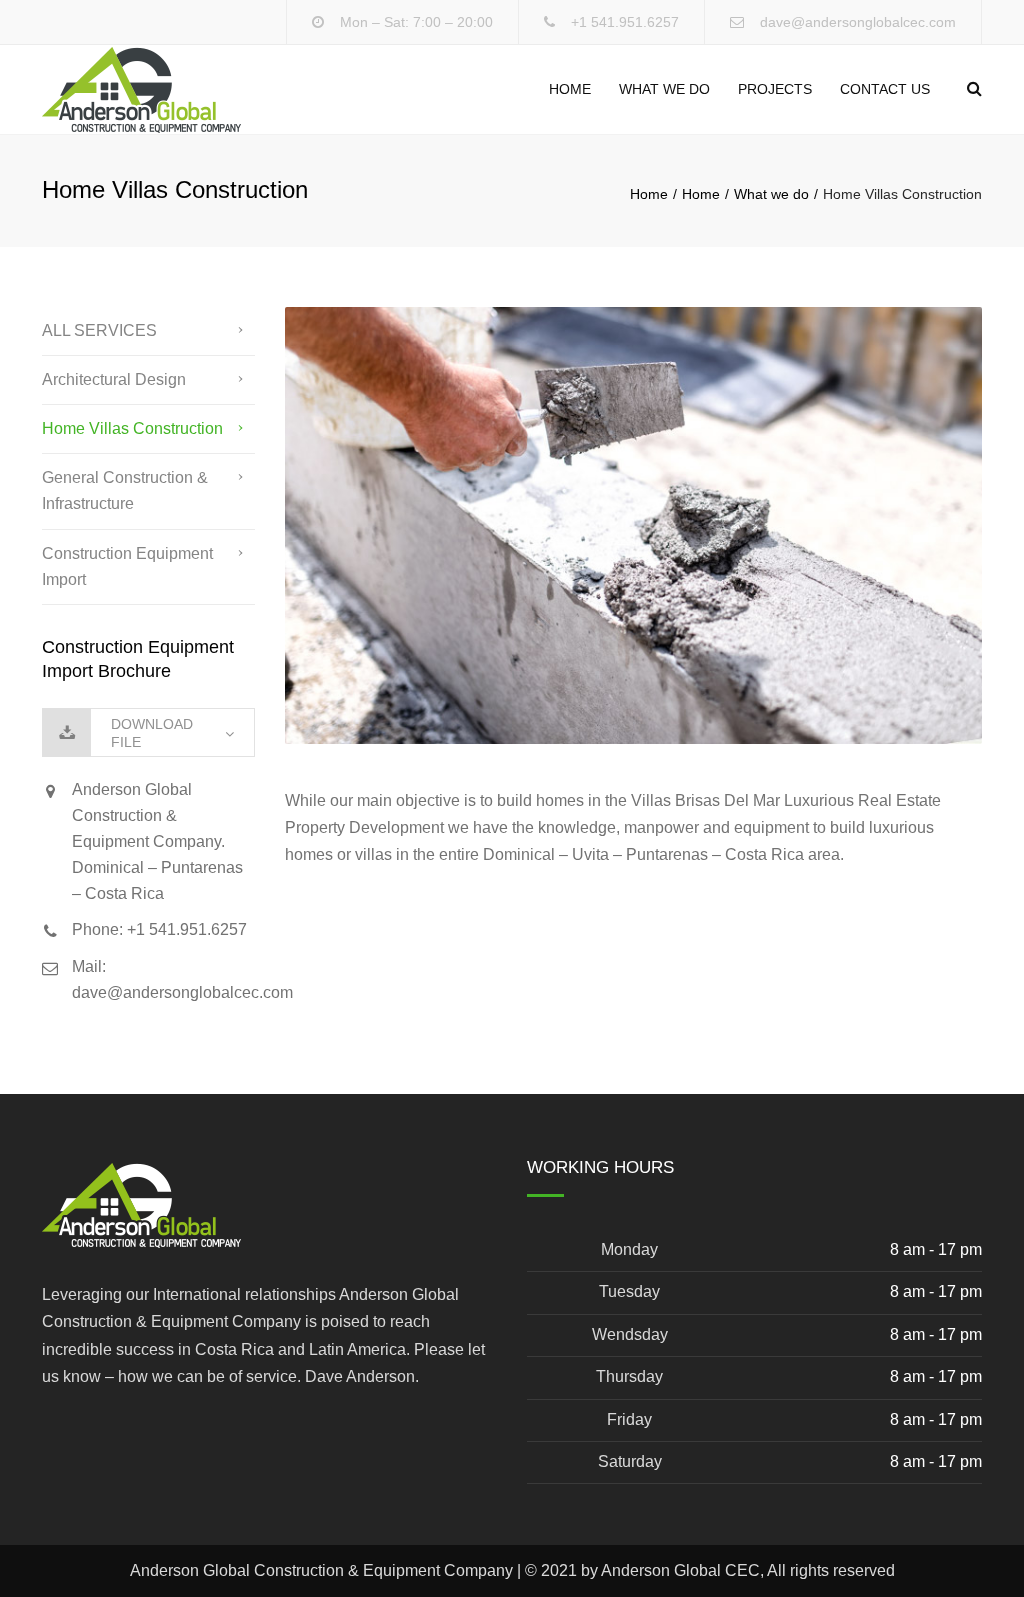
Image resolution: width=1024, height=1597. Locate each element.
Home (570, 89)
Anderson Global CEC (680, 1570)
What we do (664, 89)
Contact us (885, 89)
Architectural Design (114, 379)
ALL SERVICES (99, 330)
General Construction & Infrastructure (125, 490)
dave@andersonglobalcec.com (858, 22)
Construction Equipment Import (127, 566)
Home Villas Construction (132, 428)
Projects (775, 89)
